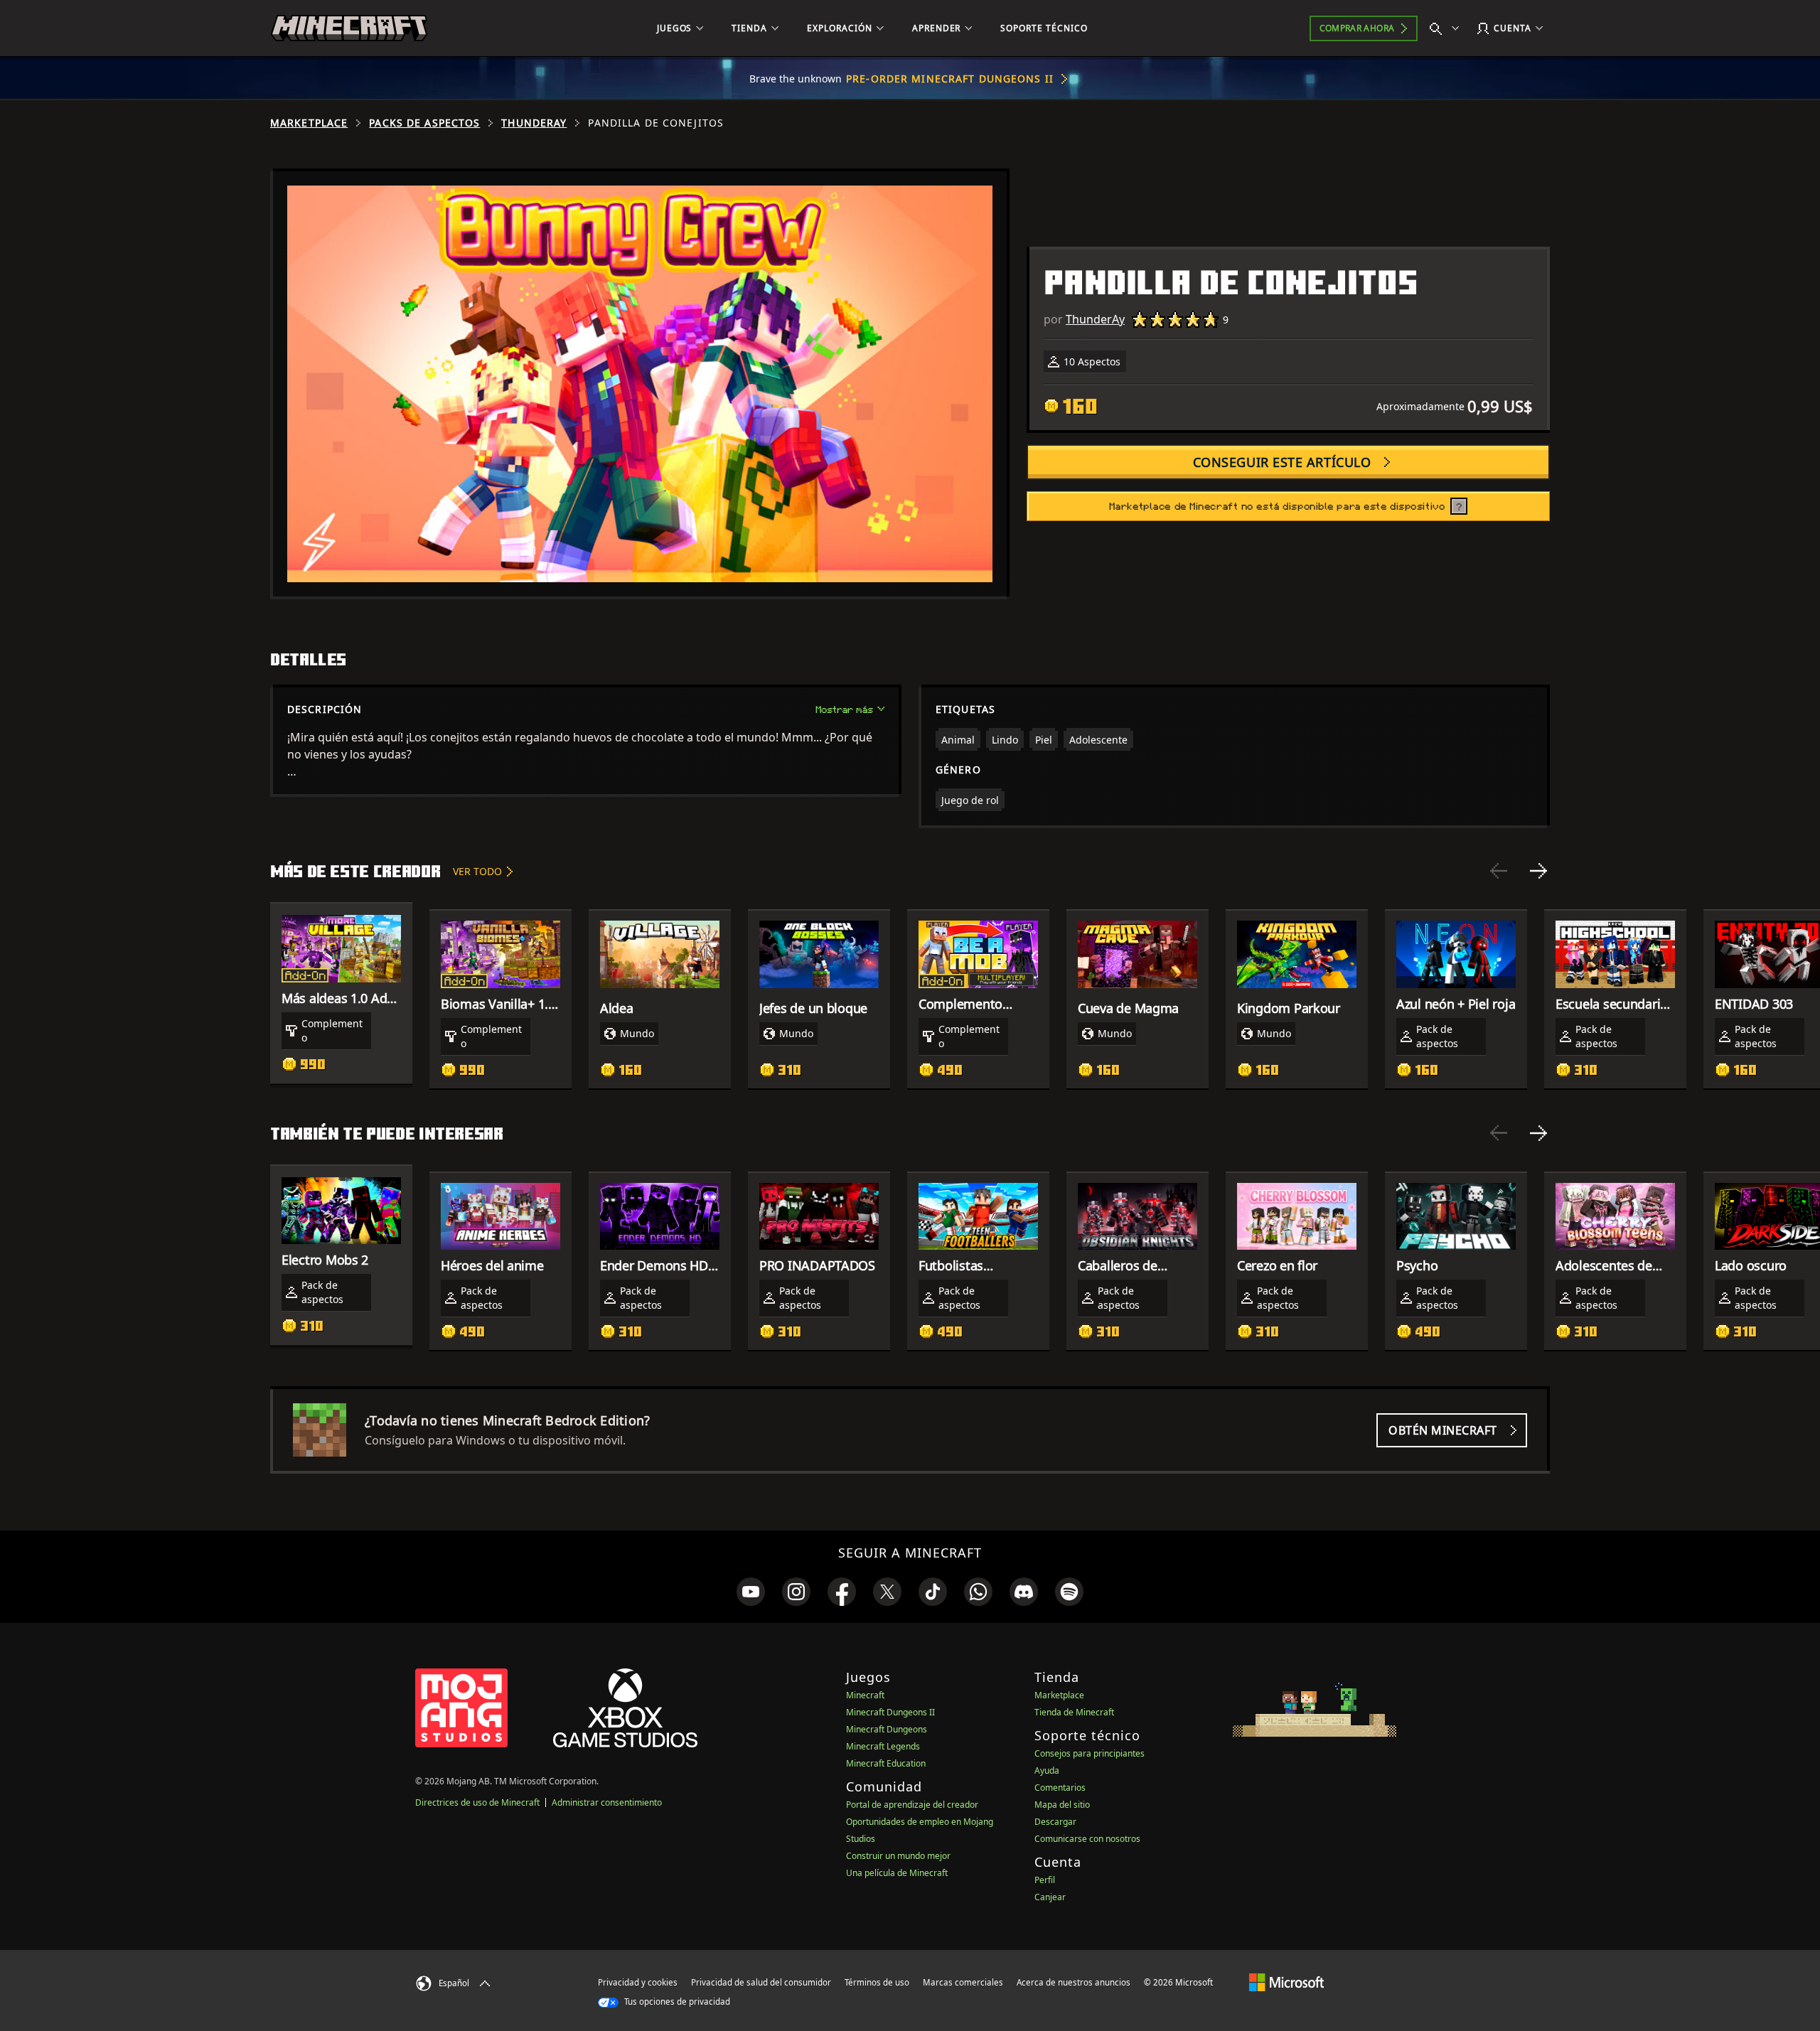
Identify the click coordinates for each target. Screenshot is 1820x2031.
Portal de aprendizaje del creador (912, 1805)
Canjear (1050, 1897)
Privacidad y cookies (638, 1982)
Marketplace (309, 123)
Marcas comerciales (963, 1982)
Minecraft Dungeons (887, 1729)
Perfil (1045, 1880)
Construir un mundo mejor (898, 1856)
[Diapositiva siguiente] (1538, 871)
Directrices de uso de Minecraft (477, 1802)
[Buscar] (1447, 28)
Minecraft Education (886, 1763)
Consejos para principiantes (1090, 1753)
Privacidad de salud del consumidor (761, 1982)
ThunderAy (534, 123)
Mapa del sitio (1062, 1805)
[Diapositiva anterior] (1499, 871)
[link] (751, 1592)
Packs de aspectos (424, 123)
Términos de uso (877, 1982)
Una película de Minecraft (897, 1873)
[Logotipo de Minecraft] (349, 28)
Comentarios (1060, 1788)
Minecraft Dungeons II (890, 1712)
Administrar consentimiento (607, 1802)
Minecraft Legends (883, 1746)
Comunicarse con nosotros (1087, 1839)
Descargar (1055, 1822)
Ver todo (477, 871)
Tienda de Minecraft (1074, 1712)
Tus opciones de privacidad (676, 2001)
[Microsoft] (1286, 1982)
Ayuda (1047, 1770)
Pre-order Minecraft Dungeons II (950, 79)
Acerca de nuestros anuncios (1074, 1982)
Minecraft (865, 1695)
